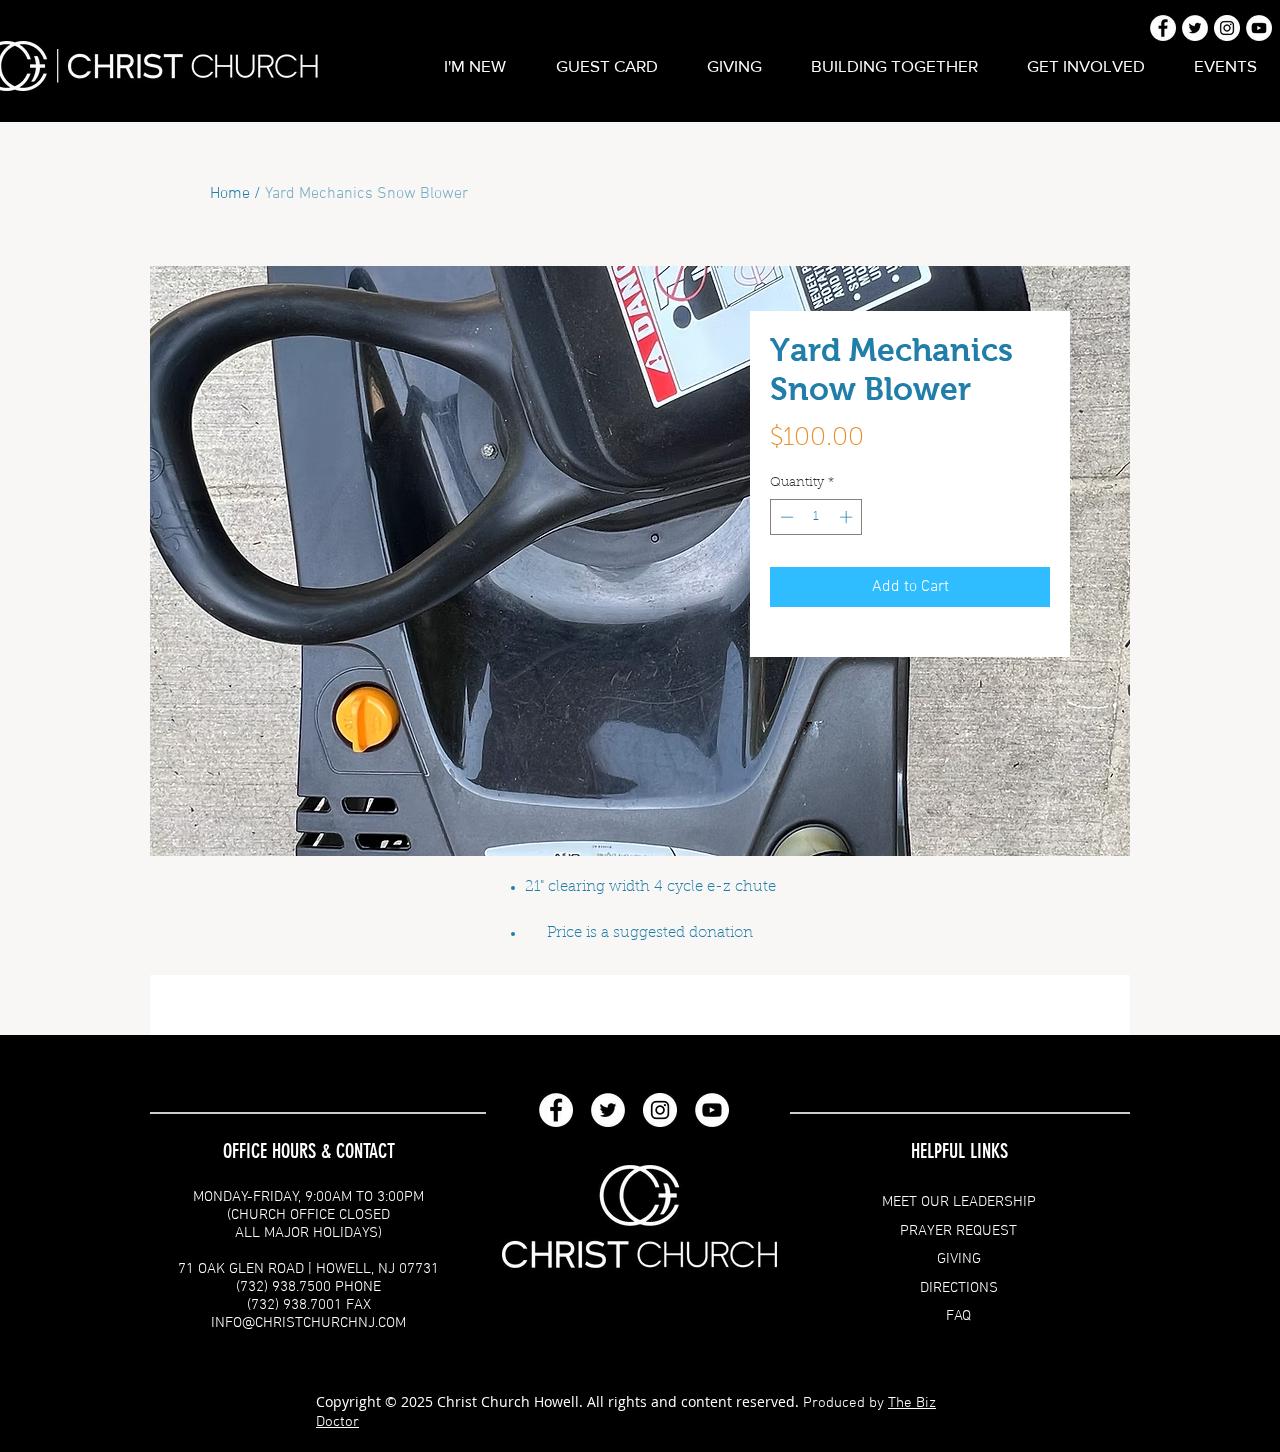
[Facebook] (556, 1110)
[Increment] (848, 517)
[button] (475, 66)
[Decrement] (785, 517)
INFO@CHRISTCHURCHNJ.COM (308, 1323)
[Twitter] (608, 1110)
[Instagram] (660, 1110)
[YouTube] (712, 1110)
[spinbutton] (816, 517)
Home (230, 194)
